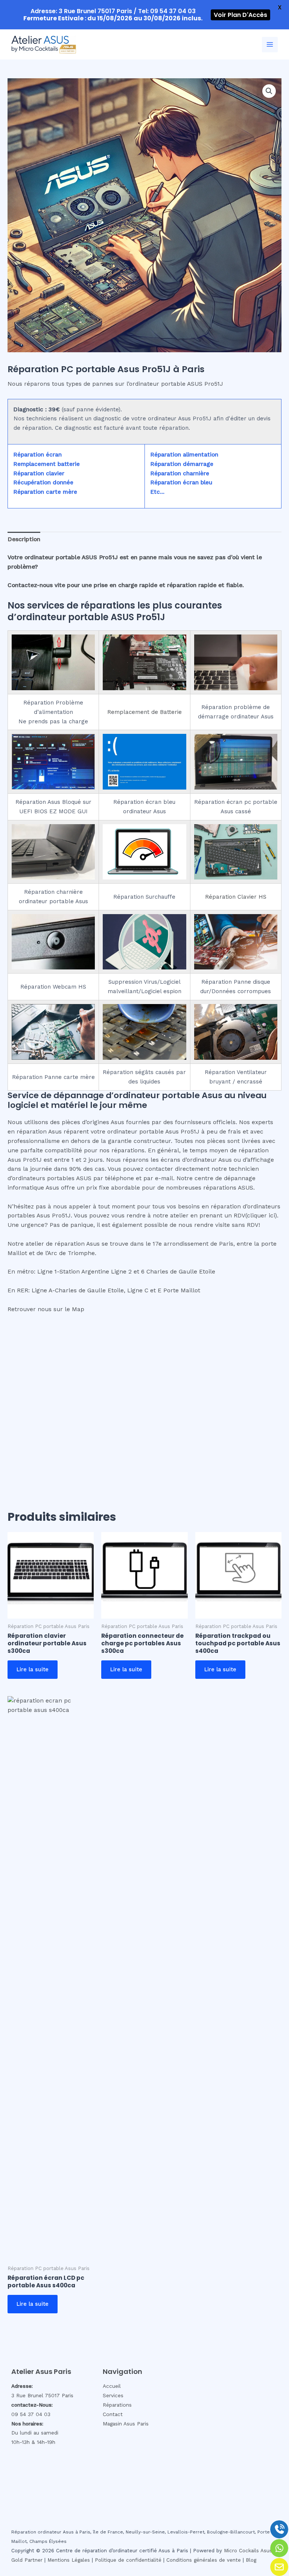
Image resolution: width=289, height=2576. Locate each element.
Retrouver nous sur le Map (46, 1309)
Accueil (112, 2386)
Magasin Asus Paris (126, 2424)
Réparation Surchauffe (144, 897)
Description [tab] (24, 539)
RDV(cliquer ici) (255, 1216)
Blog (251, 2560)
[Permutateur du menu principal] (270, 45)
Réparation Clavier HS (236, 897)
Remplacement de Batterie (144, 712)
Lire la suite (33, 1669)
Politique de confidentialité (128, 2560)
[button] (269, 91)
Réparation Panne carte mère (53, 1077)
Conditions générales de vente (204, 2560)
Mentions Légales (69, 2560)
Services (113, 2395)
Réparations (117, 2405)
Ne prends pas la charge (53, 721)
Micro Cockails (241, 2551)
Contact (113, 2414)
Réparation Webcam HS (53, 987)
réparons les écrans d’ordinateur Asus (177, 1160)
